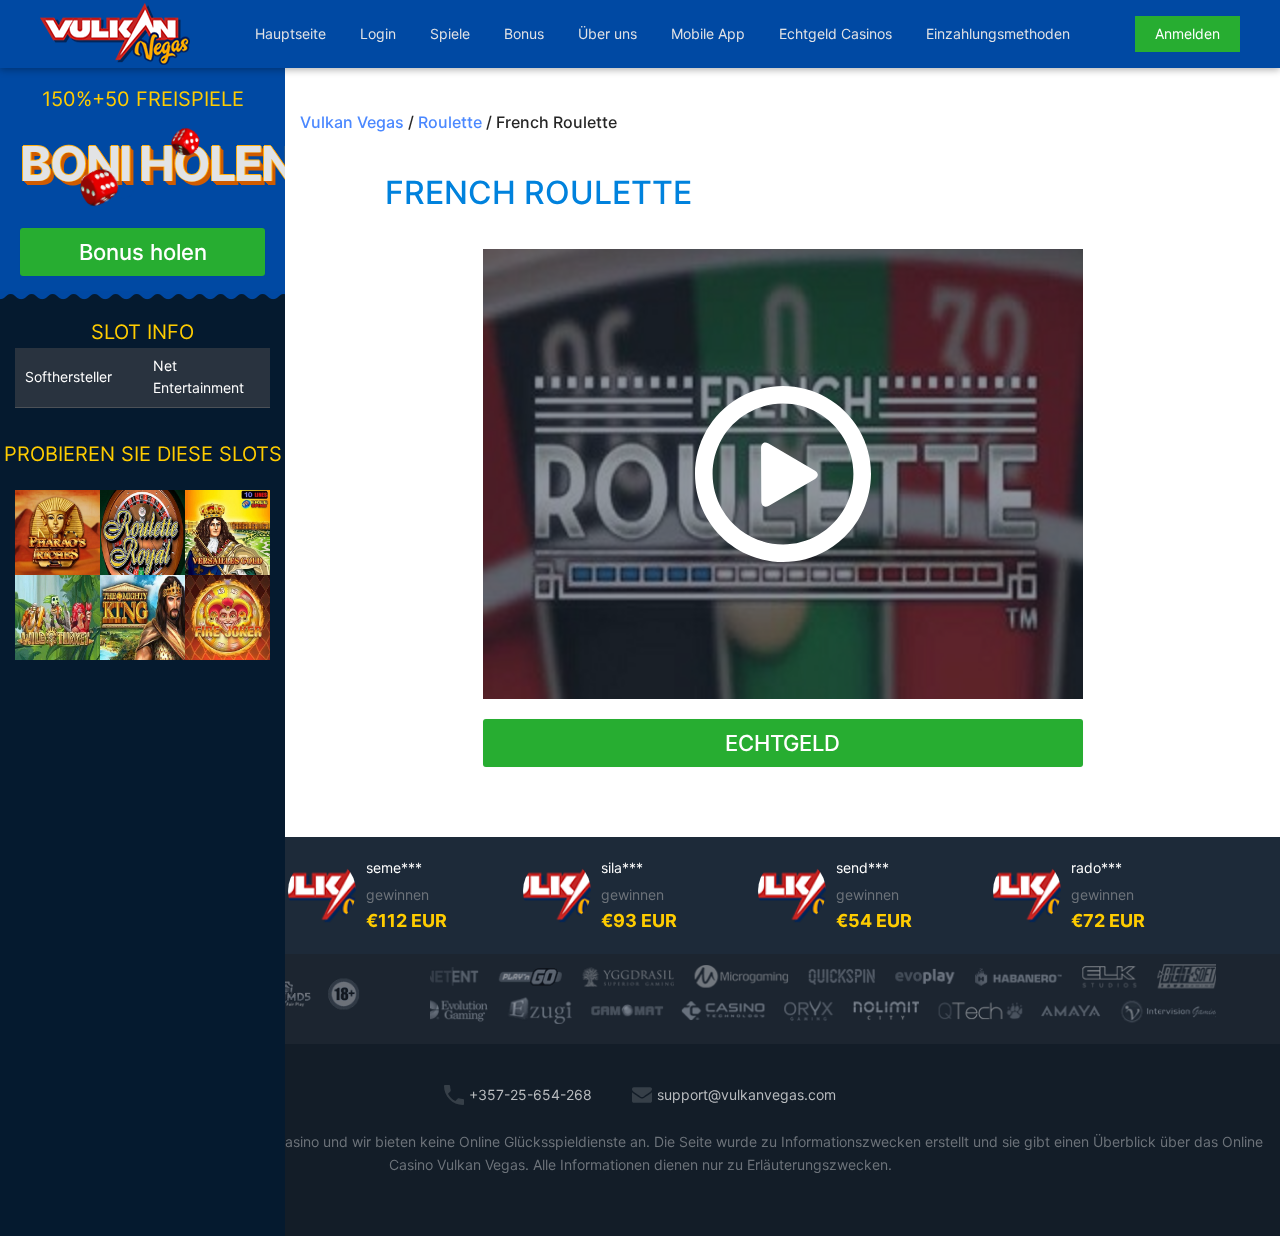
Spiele (450, 33)
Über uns (607, 33)
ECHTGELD (782, 743)
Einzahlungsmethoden (998, 33)
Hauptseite (290, 33)
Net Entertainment (198, 376)
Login (378, 33)
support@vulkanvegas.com (746, 1094)
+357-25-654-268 (530, 1094)
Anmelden (1187, 33)
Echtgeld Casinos (835, 33)
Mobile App (708, 33)
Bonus (524, 33)
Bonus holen (143, 252)
